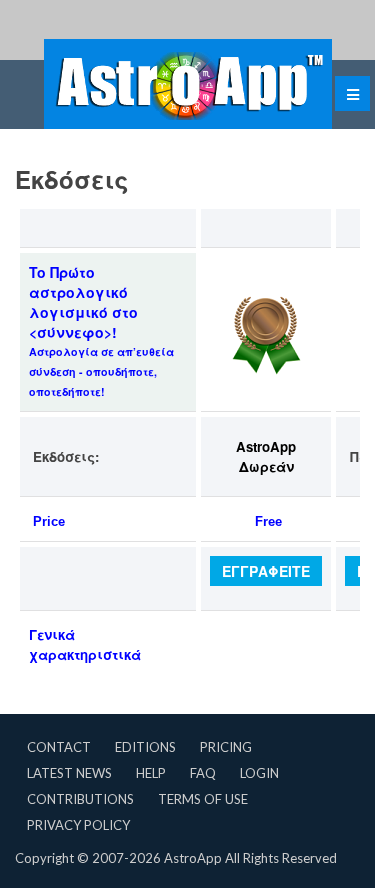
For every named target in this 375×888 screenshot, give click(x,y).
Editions (145, 747)
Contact (59, 747)
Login (259, 773)
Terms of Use (203, 799)
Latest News (69, 773)
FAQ (203, 773)
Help (151, 773)
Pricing (226, 747)
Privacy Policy (78, 825)
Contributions (80, 799)
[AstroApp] (188, 84)
